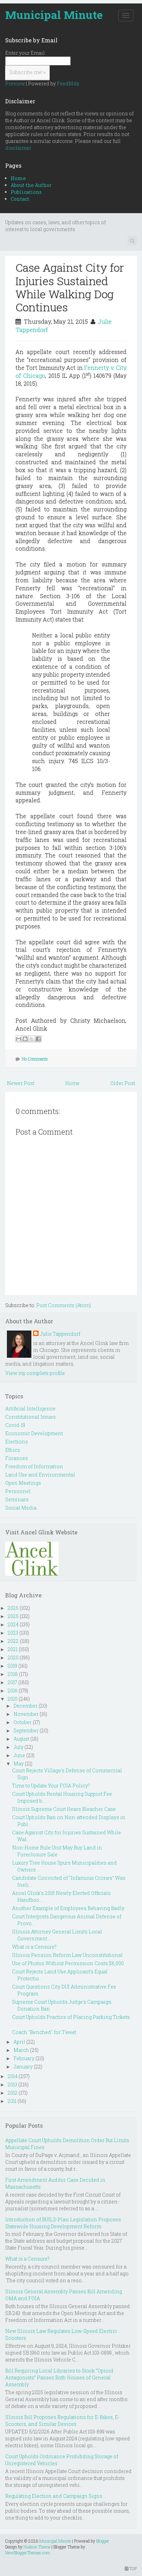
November (26, 1714)
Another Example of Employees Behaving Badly (68, 1908)
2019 (12, 1666)
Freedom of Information (34, 1466)
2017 (12, 1682)
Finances (17, 1458)
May (19, 1764)
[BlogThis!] (25, 1039)
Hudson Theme (37, 2547)
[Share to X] (32, 1039)
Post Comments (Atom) (64, 1305)
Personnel (18, 1491)
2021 (13, 1649)
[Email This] (19, 1039)
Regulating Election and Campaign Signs (54, 2496)
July (18, 1747)
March (21, 2050)
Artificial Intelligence (30, 1409)
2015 (13, 1699)
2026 (13, 1608)
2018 (13, 1674)
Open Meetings (23, 1483)
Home (18, 178)
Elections (17, 1442)
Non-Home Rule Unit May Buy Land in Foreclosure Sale (57, 1851)
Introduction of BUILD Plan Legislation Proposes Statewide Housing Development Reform (63, 2223)
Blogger (103, 2541)
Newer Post (21, 1083)
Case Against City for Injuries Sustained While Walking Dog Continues (70, 287)
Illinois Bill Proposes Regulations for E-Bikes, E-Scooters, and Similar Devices (62, 2421)
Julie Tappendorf (60, 1334)
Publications (26, 192)
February (24, 2058)
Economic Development (34, 1433)
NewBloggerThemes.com (28, 2553)
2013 (12, 2084)
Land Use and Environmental (40, 1475)
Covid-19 (15, 1425)
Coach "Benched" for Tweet (44, 2032)
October (23, 1722)
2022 (13, 1641)
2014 (13, 2076)
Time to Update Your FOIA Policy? (51, 1786)
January (23, 2067)
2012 (13, 2093)
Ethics (13, 1450)
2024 (13, 1624)
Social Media (21, 1508)
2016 (13, 1691)
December (26, 1706)
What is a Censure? (34, 1947)
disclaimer (18, 148)
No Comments (35, 1059)
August (21, 1739)
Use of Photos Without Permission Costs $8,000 (68, 1963)
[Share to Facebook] (38, 1039)
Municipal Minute (54, 15)
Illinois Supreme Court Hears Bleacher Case (64, 1809)
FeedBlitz (68, 84)
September (26, 1730)
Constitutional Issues (31, 1417)
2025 (13, 1616)
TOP (133, 2568)
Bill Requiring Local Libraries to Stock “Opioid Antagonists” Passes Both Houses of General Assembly (59, 2377)
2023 (13, 1633)
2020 (13, 1657)
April (19, 2042)
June (19, 1755)
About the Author (31, 185)
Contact (20, 199)
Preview (15, 84)
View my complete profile (35, 1373)
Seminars (17, 1499)
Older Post (123, 1083)
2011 (12, 2101)
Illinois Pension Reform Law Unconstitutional (67, 1955)
